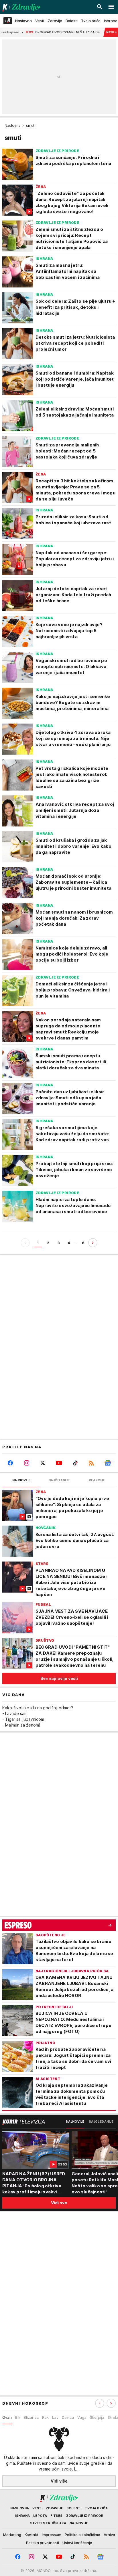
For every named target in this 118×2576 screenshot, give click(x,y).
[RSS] (92, 1463)
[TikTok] (75, 1463)
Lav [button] (55, 2417)
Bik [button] (18, 2417)
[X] (43, 1463)
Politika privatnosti (43, 2543)
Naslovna (12, 125)
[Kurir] (20, 7)
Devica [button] (68, 2417)
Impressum (52, 2535)
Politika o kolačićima (82, 2535)
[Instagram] (27, 1463)
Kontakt (32, 2535)
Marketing (12, 2535)
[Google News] (108, 1463)
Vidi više (59, 2481)
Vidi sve (59, 2203)
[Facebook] (10, 1463)
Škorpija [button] (97, 2417)
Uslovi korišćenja (77, 2543)
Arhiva (109, 2535)
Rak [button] (45, 2417)
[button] (111, 2403)
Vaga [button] (82, 2417)
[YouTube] (59, 1463)
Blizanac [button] (31, 2417)
